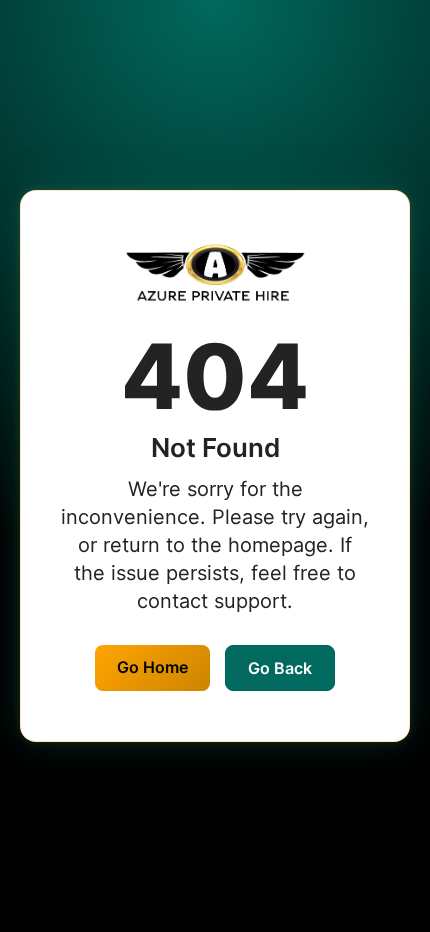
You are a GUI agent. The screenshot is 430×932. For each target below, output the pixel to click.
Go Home (152, 667)
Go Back (280, 668)
